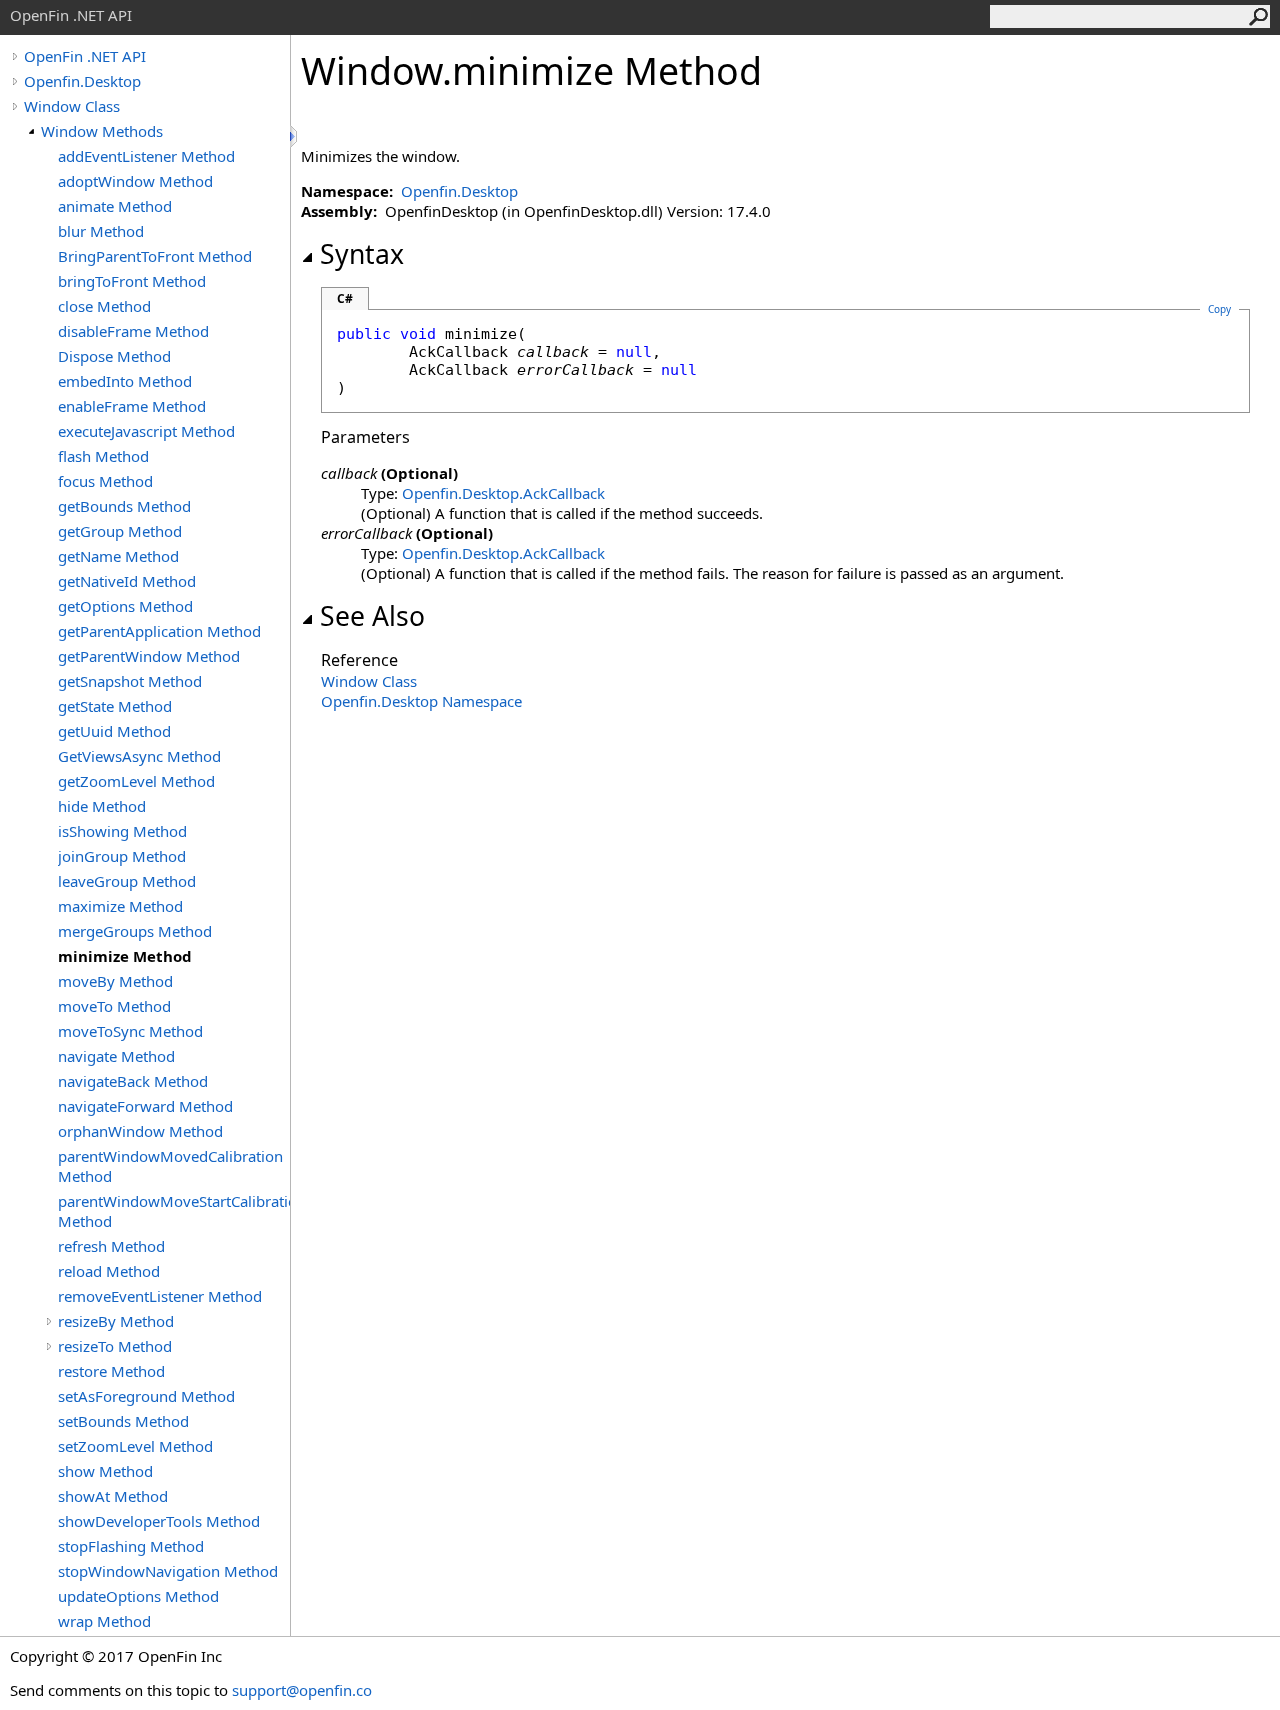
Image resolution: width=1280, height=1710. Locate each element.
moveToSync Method (130, 1031)
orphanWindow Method (140, 1131)
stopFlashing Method (131, 1546)
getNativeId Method (127, 581)
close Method (104, 306)
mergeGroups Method (135, 931)
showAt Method (113, 1496)
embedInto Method (125, 381)
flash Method (103, 456)
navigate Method (116, 1056)
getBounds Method (124, 506)
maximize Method (120, 906)
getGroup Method (120, 531)
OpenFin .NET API (85, 56)
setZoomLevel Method (135, 1446)
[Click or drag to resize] (295, 136)
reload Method (109, 1271)
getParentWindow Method (149, 656)
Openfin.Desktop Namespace (421, 701)
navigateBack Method (133, 1081)
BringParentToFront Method (155, 256)
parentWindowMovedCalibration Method (170, 1166)
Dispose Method (114, 356)
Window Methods (102, 131)
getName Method (118, 556)
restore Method (111, 1371)
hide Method (102, 806)
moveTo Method (114, 1006)
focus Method (105, 481)
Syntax (362, 254)
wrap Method (104, 1621)
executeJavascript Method (146, 431)
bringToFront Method (132, 281)
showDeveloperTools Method (159, 1521)
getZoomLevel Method (136, 781)
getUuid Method (114, 731)
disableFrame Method (133, 331)
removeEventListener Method (160, 1296)
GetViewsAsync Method (139, 756)
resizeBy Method (116, 1321)
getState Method (115, 706)
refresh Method (111, 1246)
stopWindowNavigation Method (168, 1571)
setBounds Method (123, 1421)
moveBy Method (115, 981)
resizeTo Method (115, 1346)
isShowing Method (122, 831)
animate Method (115, 206)
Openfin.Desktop (82, 81)
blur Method (101, 231)
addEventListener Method (146, 156)
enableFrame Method (132, 406)
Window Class (72, 106)
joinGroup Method (122, 856)
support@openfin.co (302, 1690)
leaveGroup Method (127, 881)
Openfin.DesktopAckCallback (503, 493)
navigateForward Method (145, 1106)
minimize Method (125, 956)
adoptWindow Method (135, 181)
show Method (105, 1471)
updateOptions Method (138, 1596)
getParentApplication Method (159, 631)
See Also (372, 616)
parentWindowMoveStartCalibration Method (174, 1211)
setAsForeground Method (146, 1396)
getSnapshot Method (130, 681)
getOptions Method (125, 606)
